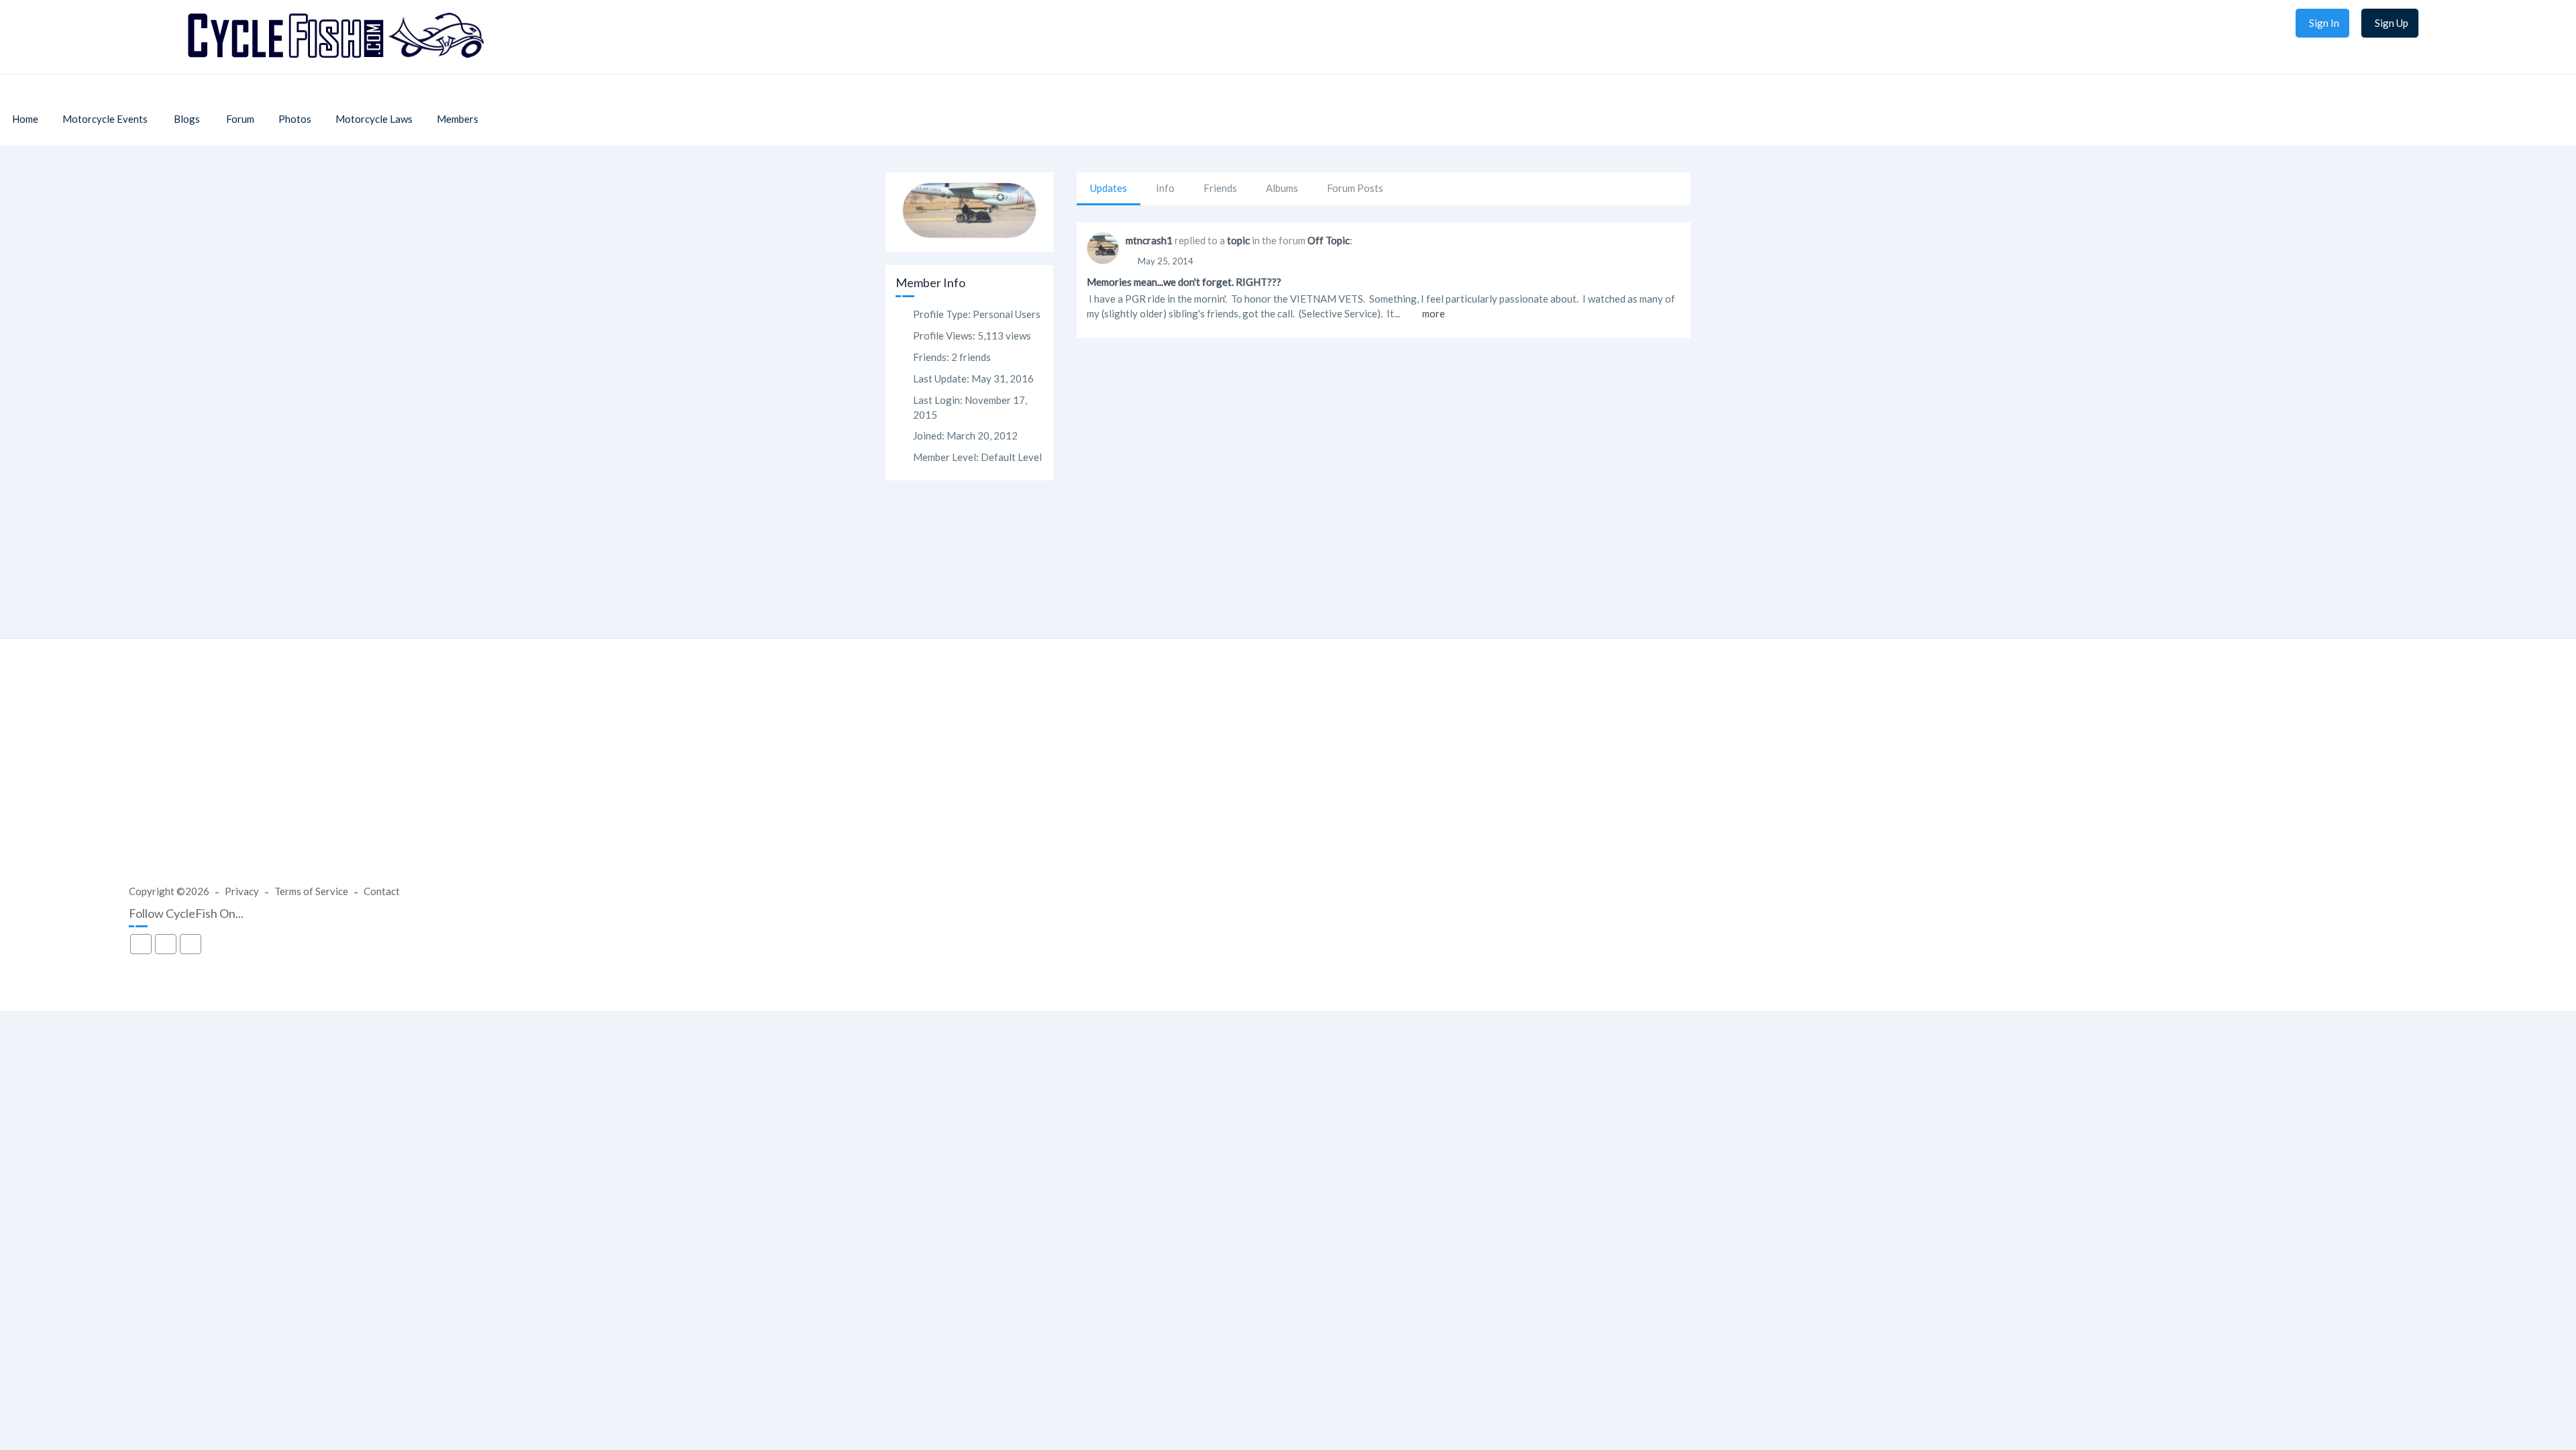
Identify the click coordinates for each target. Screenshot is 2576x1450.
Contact (382, 891)
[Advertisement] (1288, 775)
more (1434, 313)
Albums (1282, 188)
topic (1238, 240)
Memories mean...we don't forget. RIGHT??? (1184, 282)
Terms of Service (311, 891)
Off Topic (1329, 240)
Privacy (242, 891)
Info (1165, 188)
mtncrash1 (1149, 240)
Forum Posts (1355, 188)
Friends (1220, 188)
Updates (1109, 188)
